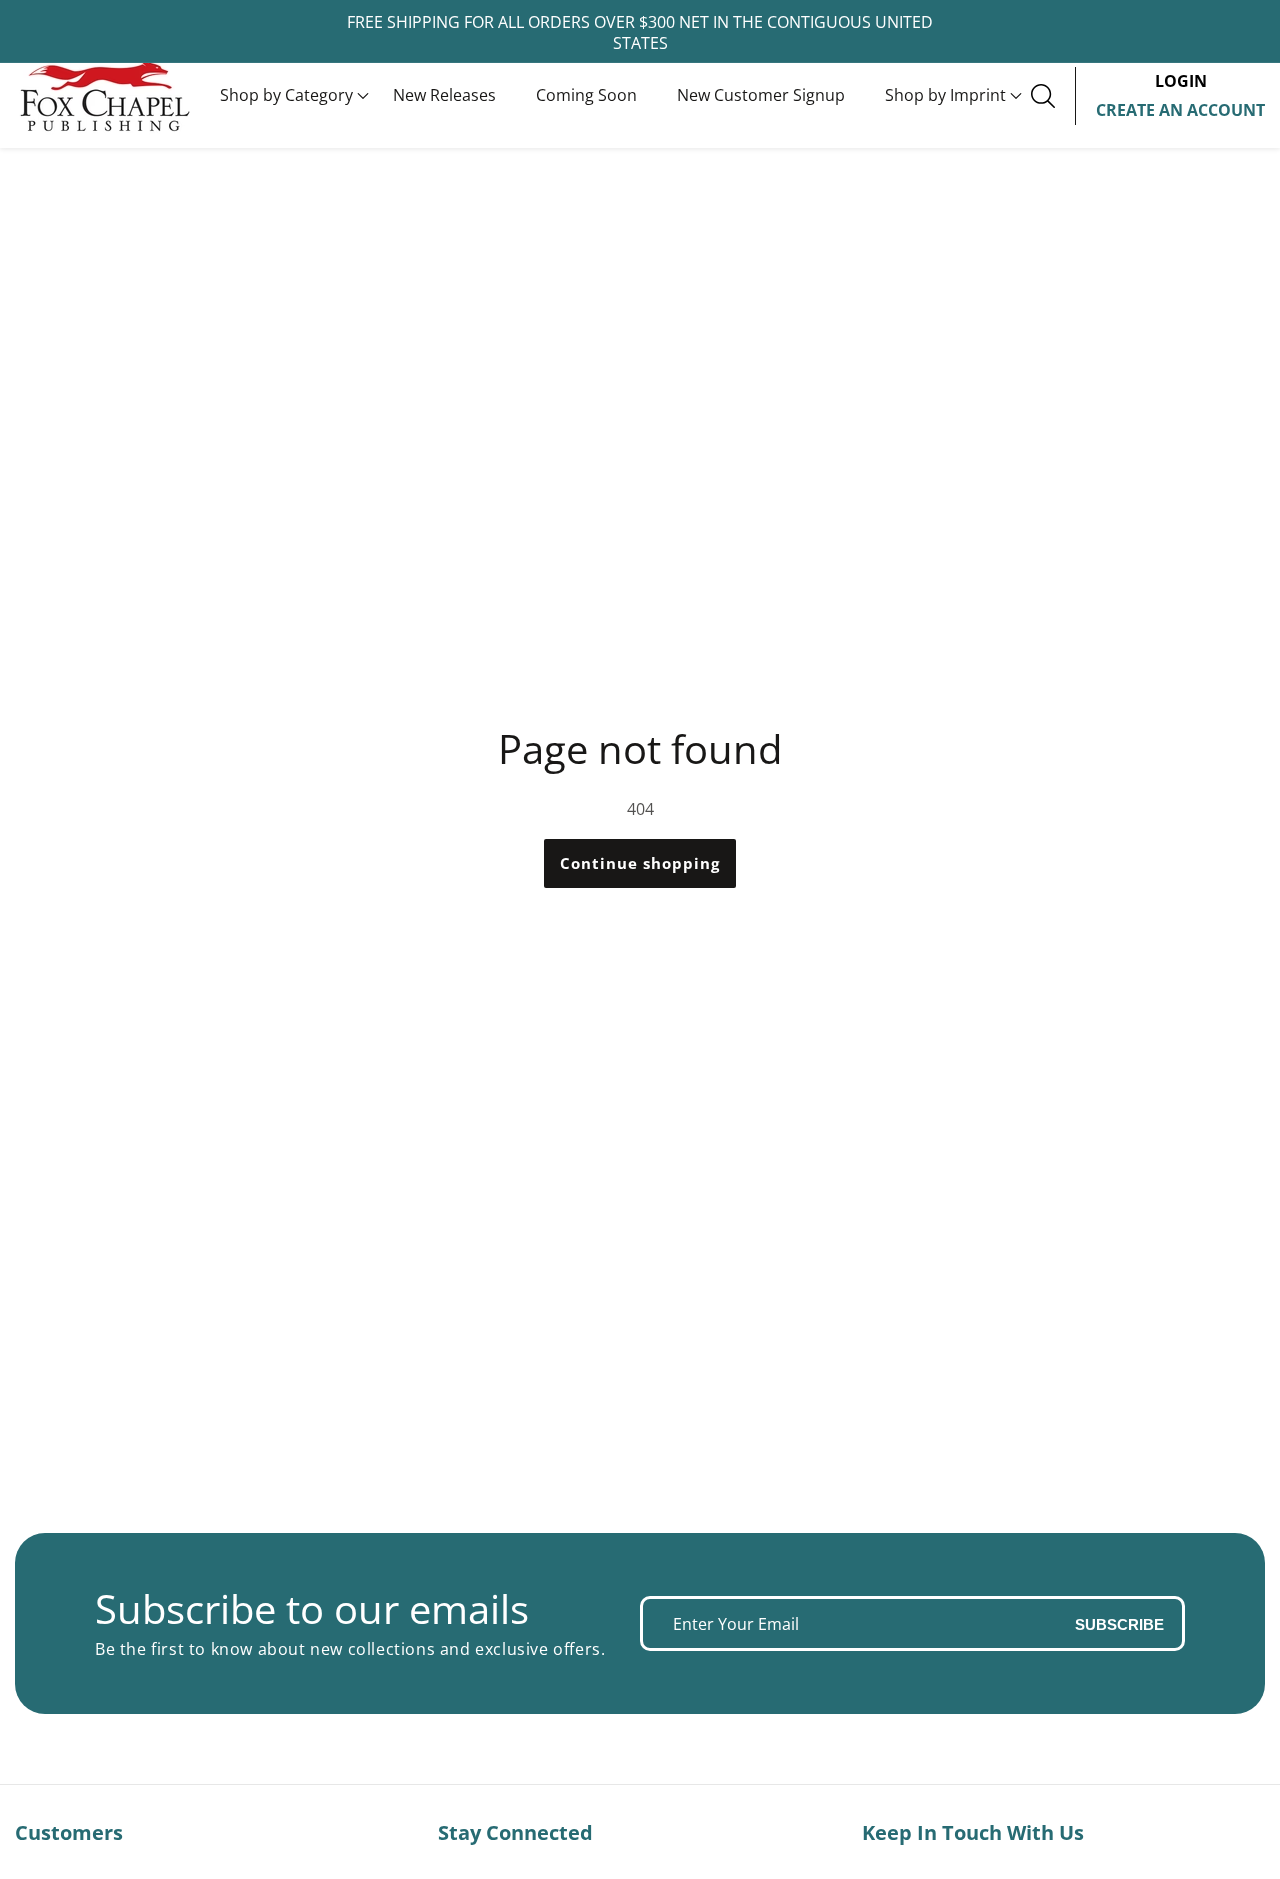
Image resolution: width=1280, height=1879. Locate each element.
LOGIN (1181, 81)
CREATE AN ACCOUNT (1180, 110)
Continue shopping (640, 863)
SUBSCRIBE (1119, 1623)
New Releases (444, 95)
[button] (286, 96)
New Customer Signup (761, 95)
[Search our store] (1053, 96)
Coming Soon (586, 95)
